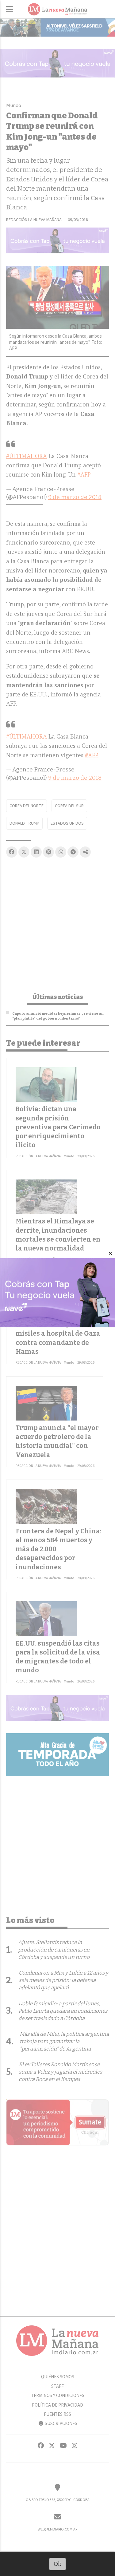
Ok (57, 2564)
